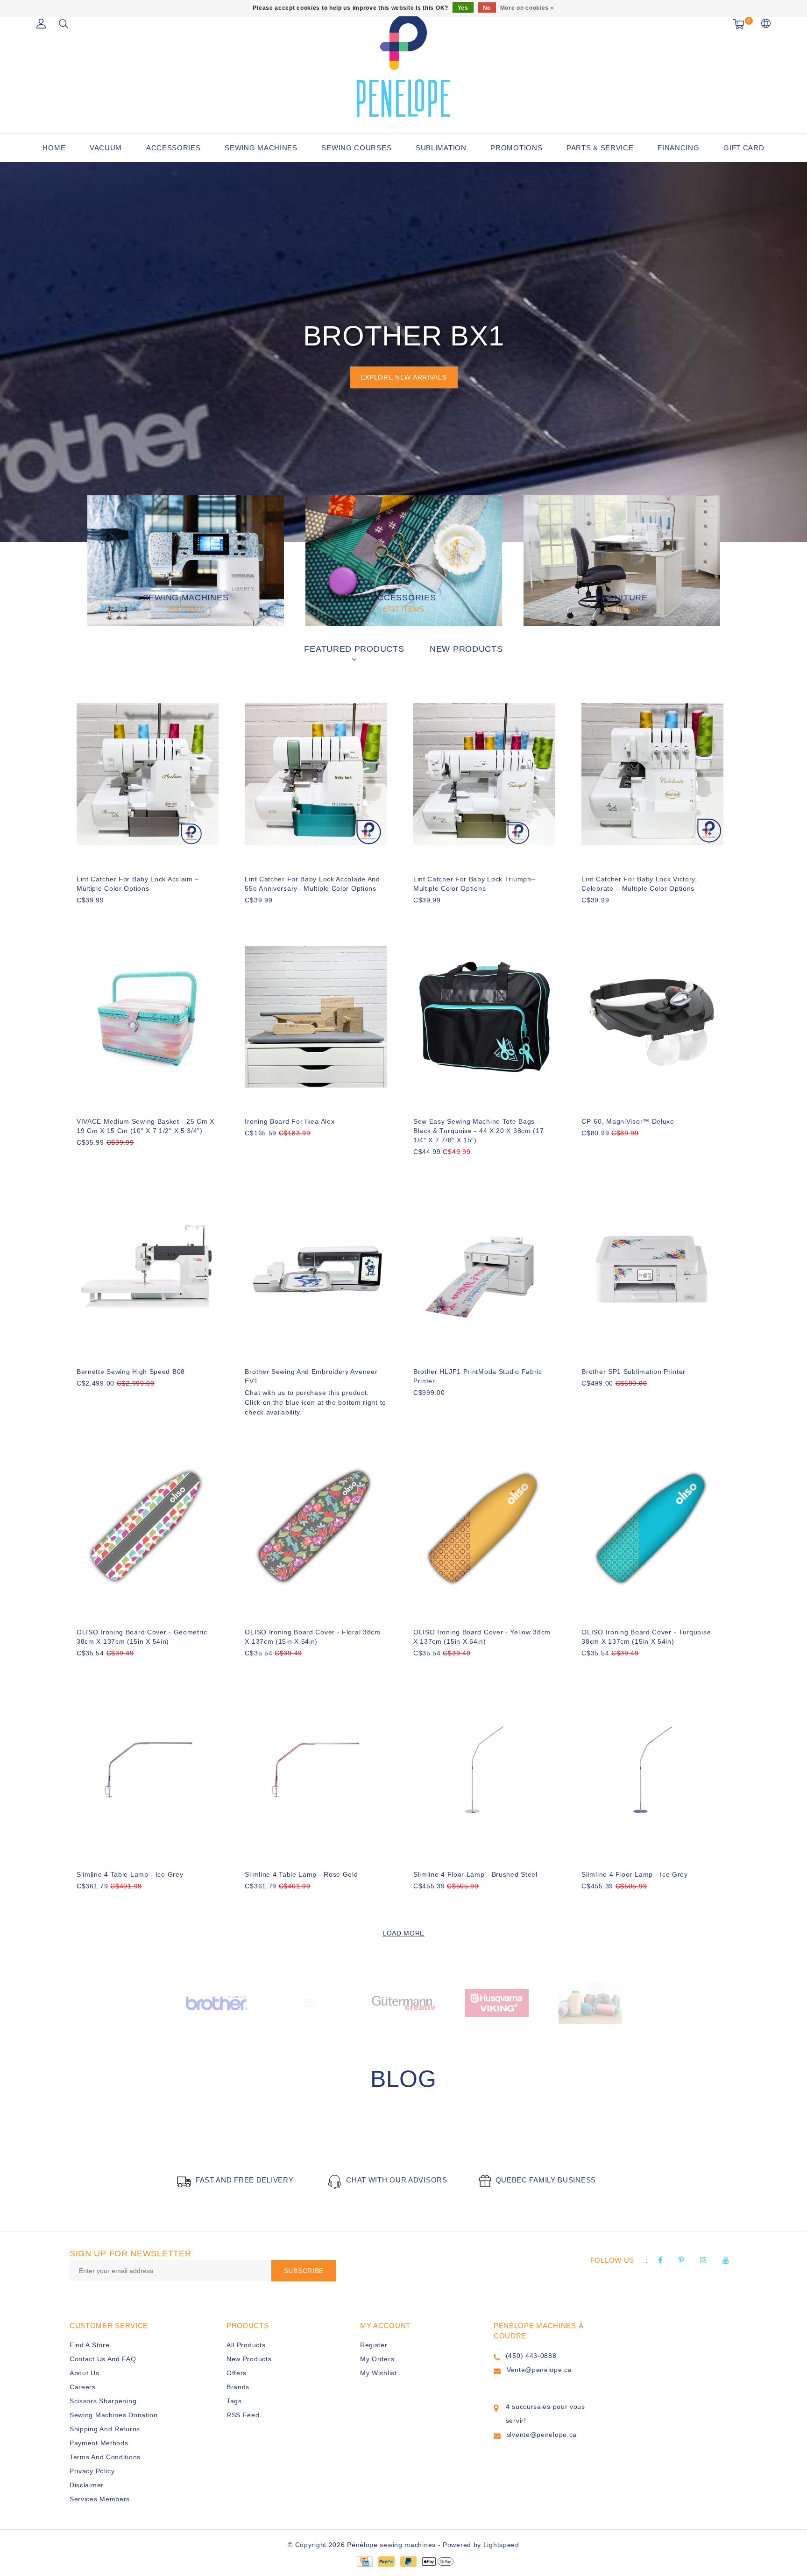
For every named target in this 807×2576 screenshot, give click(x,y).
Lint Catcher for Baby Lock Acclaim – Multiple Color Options (138, 884)
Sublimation (441, 148)
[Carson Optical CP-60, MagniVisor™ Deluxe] (652, 1017)
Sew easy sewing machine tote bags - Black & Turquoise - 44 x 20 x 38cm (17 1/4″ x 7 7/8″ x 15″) (479, 1131)
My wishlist (379, 2373)
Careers (83, 2387)
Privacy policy (92, 2471)
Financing (678, 148)
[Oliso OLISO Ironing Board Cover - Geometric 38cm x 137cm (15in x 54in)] (148, 1527)
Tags (234, 2401)
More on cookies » (527, 8)
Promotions (516, 148)
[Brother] (217, 2002)
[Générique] (310, 2002)
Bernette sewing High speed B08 (131, 1372)
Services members (100, 2499)
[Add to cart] (82, 916)
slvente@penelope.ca (542, 2435)
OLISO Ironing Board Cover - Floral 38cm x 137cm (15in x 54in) (312, 1637)
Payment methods (99, 2443)
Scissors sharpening (103, 2401)
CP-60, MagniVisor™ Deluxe (628, 1121)
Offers (237, 2373)
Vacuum (106, 148)
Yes (463, 8)
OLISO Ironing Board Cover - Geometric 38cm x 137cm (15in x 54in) (142, 1637)
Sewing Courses (356, 148)
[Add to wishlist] (106, 916)
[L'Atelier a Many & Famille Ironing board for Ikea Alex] (316, 1017)
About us (85, 2373)
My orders (377, 2359)
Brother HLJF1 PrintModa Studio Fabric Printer (478, 1376)
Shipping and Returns (105, 2429)
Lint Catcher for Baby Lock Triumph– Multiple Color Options (474, 884)
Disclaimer (87, 2485)
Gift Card (744, 148)
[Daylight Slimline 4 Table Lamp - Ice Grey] (148, 1770)
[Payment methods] (364, 2561)
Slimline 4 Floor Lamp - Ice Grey (634, 1874)
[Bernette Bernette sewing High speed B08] (148, 1267)
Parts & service (600, 148)
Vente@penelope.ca (539, 2370)
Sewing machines (261, 148)
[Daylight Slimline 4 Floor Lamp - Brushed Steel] (484, 1770)
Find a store (89, 2345)
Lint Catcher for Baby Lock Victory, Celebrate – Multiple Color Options (639, 884)
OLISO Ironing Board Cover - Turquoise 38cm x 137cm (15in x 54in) (646, 1637)
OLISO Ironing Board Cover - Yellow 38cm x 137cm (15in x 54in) (482, 1637)
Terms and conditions (105, 2457)
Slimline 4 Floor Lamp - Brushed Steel (475, 1874)
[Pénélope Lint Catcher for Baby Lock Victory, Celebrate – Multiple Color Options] (652, 774)
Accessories (173, 148)
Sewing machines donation (114, 2415)
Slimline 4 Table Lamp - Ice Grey (130, 1874)
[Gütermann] (403, 2002)
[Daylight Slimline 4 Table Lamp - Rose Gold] (316, 1770)
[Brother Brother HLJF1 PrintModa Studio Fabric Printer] (484, 1267)
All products (246, 2345)
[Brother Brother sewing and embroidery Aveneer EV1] (316, 1267)
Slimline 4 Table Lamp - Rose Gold (301, 1874)
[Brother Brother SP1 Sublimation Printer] (652, 1267)
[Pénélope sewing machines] (403, 65)
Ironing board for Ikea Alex (290, 1121)
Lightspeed (501, 2545)
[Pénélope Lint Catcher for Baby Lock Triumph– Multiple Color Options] (484, 774)
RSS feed (243, 2415)
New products (249, 2359)
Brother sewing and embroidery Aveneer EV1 (311, 1376)
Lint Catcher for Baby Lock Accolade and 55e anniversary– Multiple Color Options (312, 884)
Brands (238, 2387)
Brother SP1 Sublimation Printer (634, 1372)
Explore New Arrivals (404, 377)
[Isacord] (590, 2002)
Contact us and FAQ (103, 2359)
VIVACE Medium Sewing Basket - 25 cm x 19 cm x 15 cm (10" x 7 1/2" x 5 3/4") (145, 1126)
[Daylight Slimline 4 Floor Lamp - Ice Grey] (652, 1770)
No (487, 8)
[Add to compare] (128, 916)
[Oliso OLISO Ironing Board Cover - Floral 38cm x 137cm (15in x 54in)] (316, 1527)
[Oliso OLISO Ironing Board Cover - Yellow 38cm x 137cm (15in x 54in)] (484, 1527)
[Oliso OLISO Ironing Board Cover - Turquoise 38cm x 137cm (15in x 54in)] (652, 1527)
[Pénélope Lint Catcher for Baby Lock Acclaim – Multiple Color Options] (148, 774)
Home (54, 148)
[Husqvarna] (497, 2002)
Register (374, 2345)
